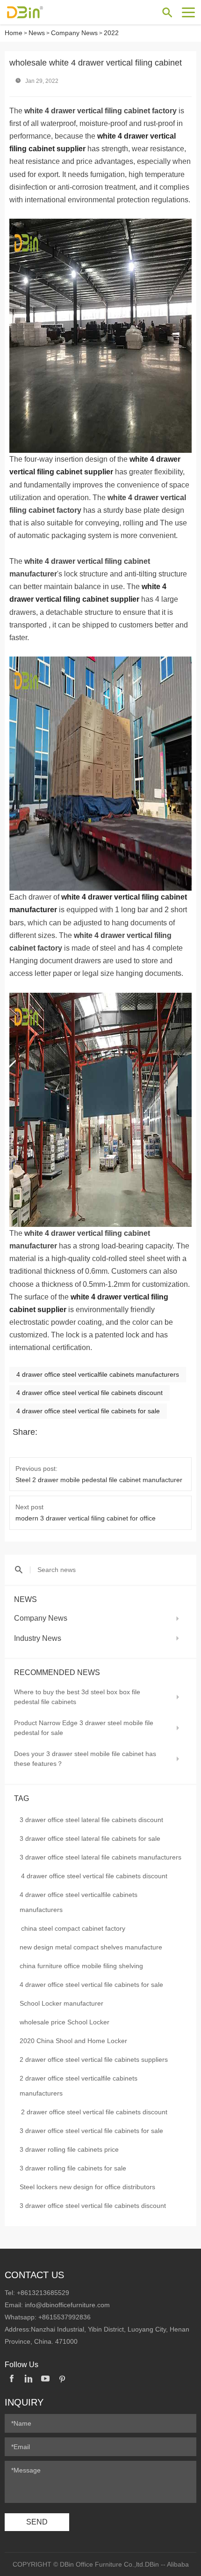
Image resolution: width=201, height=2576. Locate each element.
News (37, 33)
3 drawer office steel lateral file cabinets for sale (90, 1838)
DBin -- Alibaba (167, 2564)
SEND (37, 2522)
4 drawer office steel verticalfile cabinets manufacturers (79, 1902)
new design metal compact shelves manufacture (91, 1947)
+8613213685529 (43, 2293)
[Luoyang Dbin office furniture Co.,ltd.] (40, 12)
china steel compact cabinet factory (73, 1928)
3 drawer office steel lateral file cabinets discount (91, 1820)
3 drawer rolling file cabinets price (69, 2149)
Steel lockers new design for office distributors (87, 2187)
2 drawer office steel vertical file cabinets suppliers (94, 2059)
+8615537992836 (65, 2317)
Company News (74, 33)
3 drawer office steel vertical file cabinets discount (93, 2206)
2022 (111, 33)
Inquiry (24, 2402)
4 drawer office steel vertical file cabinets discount (94, 1876)
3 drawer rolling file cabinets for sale (73, 2168)
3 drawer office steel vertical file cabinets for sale (91, 2131)
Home (14, 33)
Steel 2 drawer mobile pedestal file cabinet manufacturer (99, 1480)
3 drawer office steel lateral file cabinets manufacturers (100, 1857)
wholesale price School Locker (65, 2022)
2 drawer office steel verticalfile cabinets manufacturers (79, 2086)
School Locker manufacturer (61, 2003)
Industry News (38, 1638)
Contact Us (34, 2275)
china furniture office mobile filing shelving (81, 1966)
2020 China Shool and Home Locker (73, 2041)
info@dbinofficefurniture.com (67, 2305)
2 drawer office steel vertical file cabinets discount (94, 2112)
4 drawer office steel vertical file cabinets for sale (91, 1985)
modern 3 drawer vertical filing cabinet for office (86, 1518)
